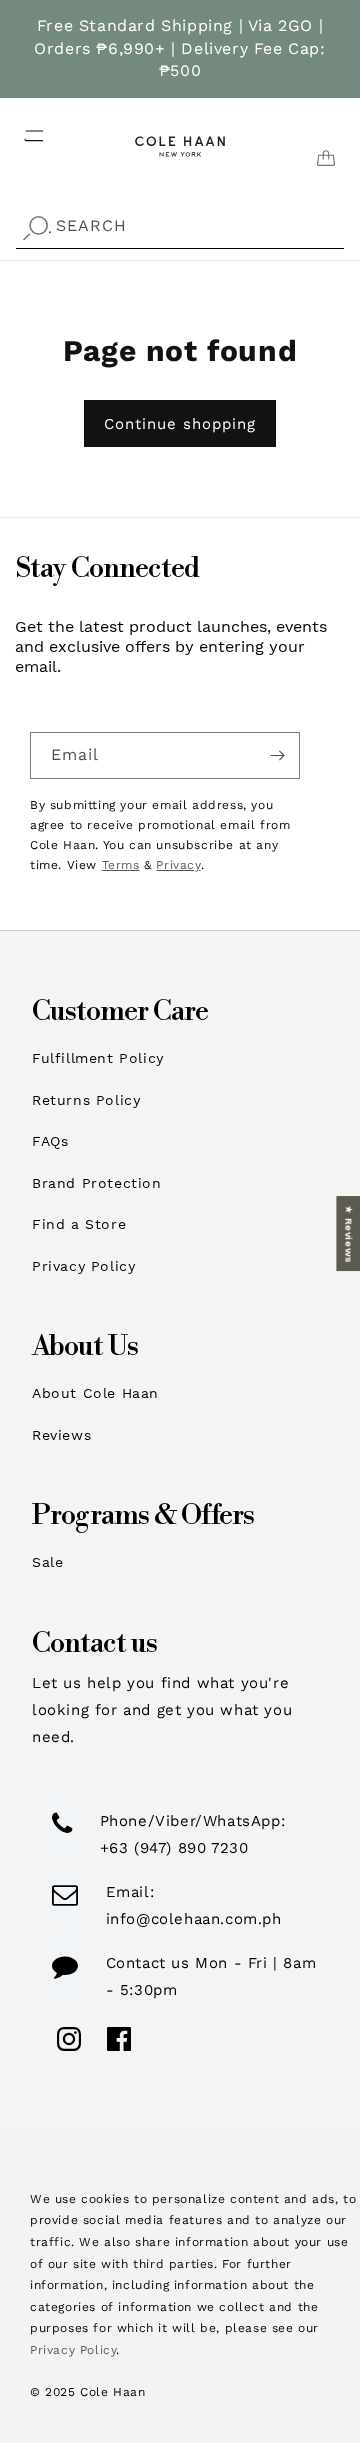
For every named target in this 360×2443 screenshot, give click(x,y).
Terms (121, 865)
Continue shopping (180, 424)
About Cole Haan (95, 1393)
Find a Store (79, 1224)
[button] (22, 130)
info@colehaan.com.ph (194, 1919)
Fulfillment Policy (98, 1058)
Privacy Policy (83, 1266)
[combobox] (180, 226)
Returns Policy (86, 1100)
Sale (47, 1562)
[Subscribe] (277, 755)
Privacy (178, 865)
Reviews (61, 1435)
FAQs (50, 1141)
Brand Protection (97, 1183)
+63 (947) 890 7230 (174, 1848)
